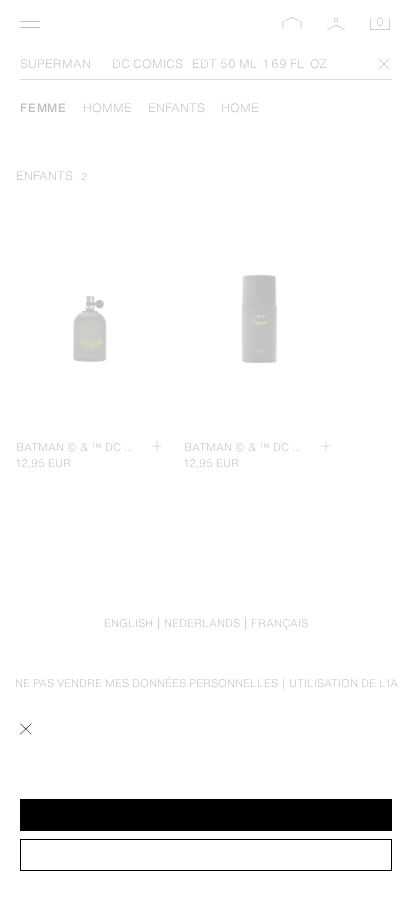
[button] (206, 815)
